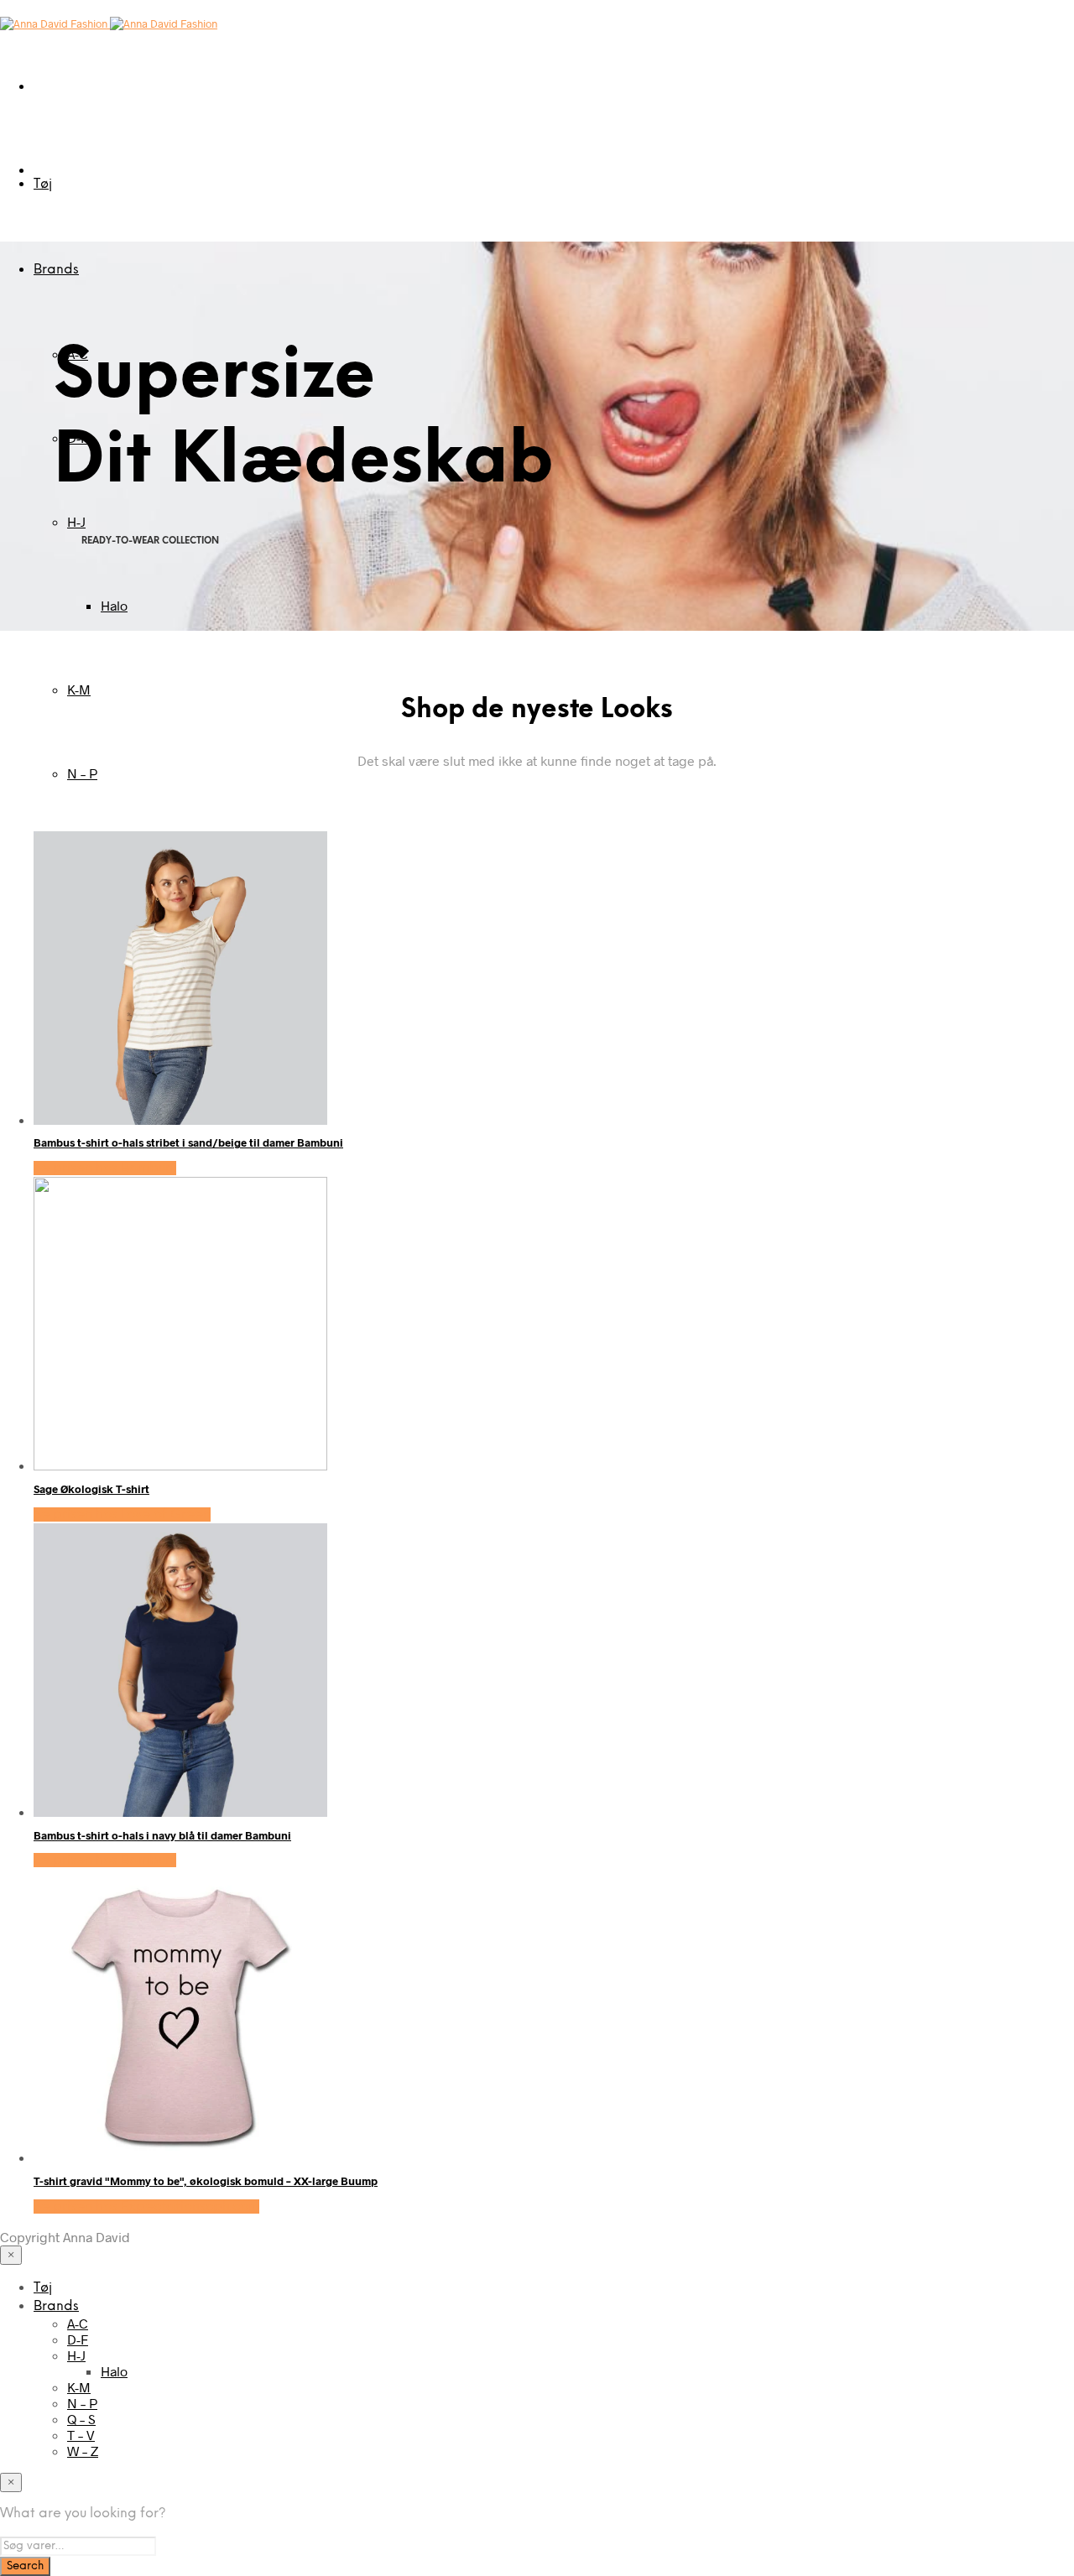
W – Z (83, 2451)
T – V (81, 2435)
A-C (78, 2323)
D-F (78, 2339)
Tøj (43, 184)
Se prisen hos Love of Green (122, 1514)
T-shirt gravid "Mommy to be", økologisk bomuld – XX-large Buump (206, 2181)
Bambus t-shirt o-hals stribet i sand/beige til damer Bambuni (188, 1142)
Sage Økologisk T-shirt (91, 1489)
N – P (82, 773)
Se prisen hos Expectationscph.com (146, 2207)
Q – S (81, 2419)
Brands (56, 270)
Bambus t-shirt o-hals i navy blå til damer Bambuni (162, 1835)
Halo (114, 605)
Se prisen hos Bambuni (105, 1168)
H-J (76, 521)
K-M (79, 689)
